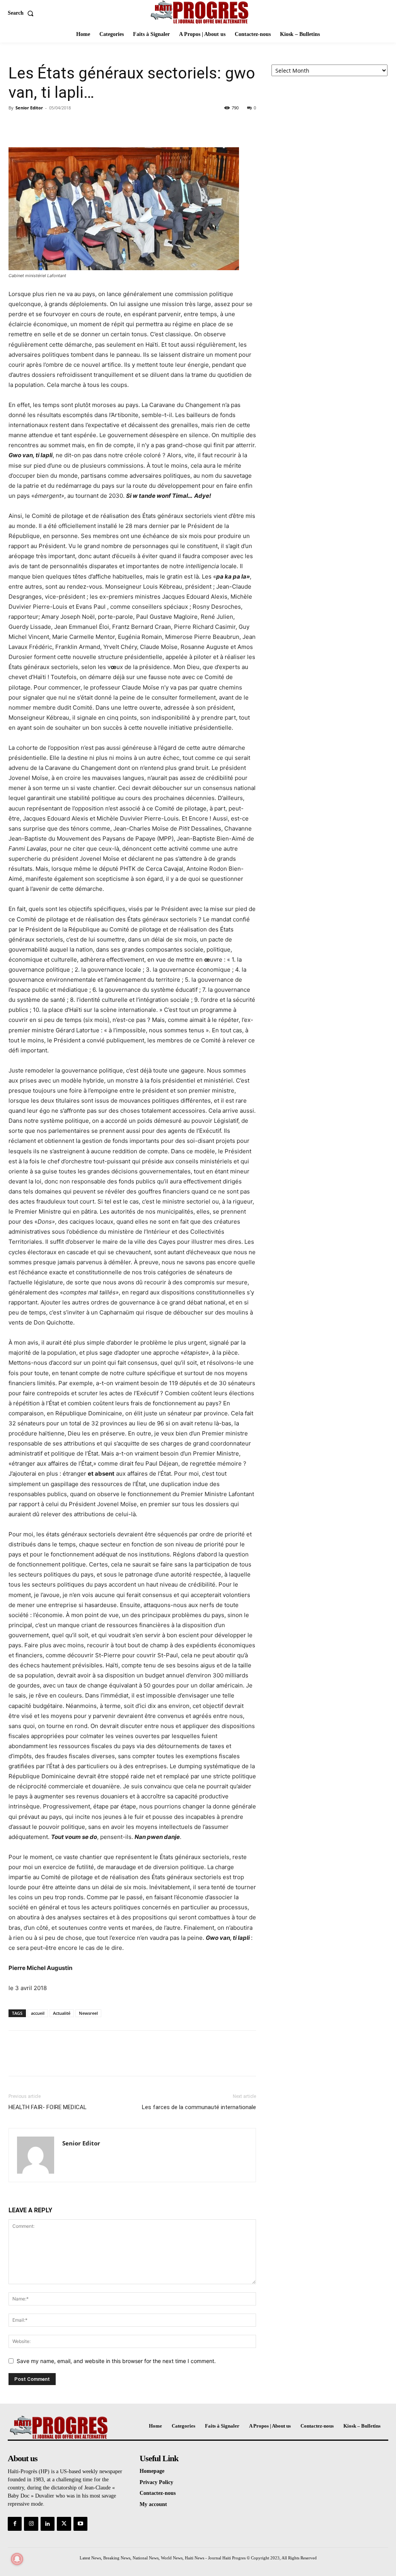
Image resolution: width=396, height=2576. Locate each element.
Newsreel (88, 2013)
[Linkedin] (48, 2524)
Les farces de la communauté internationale (199, 2107)
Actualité (62, 2013)
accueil (38, 2013)
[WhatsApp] (70, 125)
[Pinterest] (52, 125)
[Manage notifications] (17, 2559)
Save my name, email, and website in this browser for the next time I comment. (116, 2361)
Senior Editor (29, 108)
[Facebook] (16, 125)
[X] (34, 125)
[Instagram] (31, 2524)
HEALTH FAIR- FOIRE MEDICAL (48, 2107)
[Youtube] (80, 2524)
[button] (22, 13)
